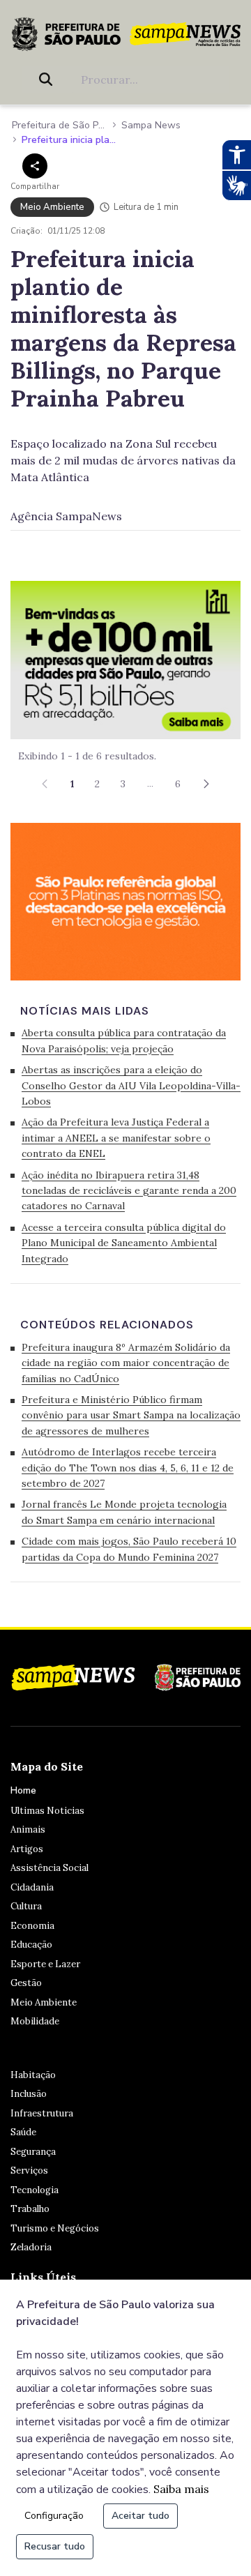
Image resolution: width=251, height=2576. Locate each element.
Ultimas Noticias (47, 1811)
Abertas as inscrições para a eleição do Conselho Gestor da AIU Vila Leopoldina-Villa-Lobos (131, 1085)
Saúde (23, 2132)
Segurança (33, 2152)
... (151, 783)
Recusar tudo (55, 2546)
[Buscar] (48, 79)
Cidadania (32, 1887)
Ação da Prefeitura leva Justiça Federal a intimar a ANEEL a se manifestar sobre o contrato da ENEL (116, 1138)
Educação (31, 1945)
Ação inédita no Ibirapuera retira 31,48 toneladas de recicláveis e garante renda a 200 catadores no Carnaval (129, 1191)
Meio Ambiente (44, 2002)
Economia (32, 1926)
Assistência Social (50, 1868)
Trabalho (30, 2209)
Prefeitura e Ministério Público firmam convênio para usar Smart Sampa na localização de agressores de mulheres (131, 1415)
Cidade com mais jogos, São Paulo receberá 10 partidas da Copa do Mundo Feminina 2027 (129, 1549)
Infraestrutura (42, 2113)
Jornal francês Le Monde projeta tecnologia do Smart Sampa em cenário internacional (124, 1512)
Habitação (33, 2075)
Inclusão (29, 2094)
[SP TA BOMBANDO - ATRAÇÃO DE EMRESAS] (125, 658)
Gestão (26, 1983)
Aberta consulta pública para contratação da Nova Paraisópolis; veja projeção (124, 1040)
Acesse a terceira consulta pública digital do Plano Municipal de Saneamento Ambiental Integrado (124, 1243)
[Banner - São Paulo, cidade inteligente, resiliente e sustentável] (125, 900)
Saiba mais (181, 2489)
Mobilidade (35, 2021)
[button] (206, 784)
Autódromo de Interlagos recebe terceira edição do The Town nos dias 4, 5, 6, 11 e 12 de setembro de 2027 (128, 1468)
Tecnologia (35, 2190)
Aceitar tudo (140, 2516)
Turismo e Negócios (55, 2228)
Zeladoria (31, 2247)
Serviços (29, 2170)
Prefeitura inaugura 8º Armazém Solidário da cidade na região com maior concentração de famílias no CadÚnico (126, 1363)
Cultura (26, 1906)
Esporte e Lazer (45, 1964)
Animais (28, 1829)
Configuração (54, 2516)
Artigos (27, 1849)
